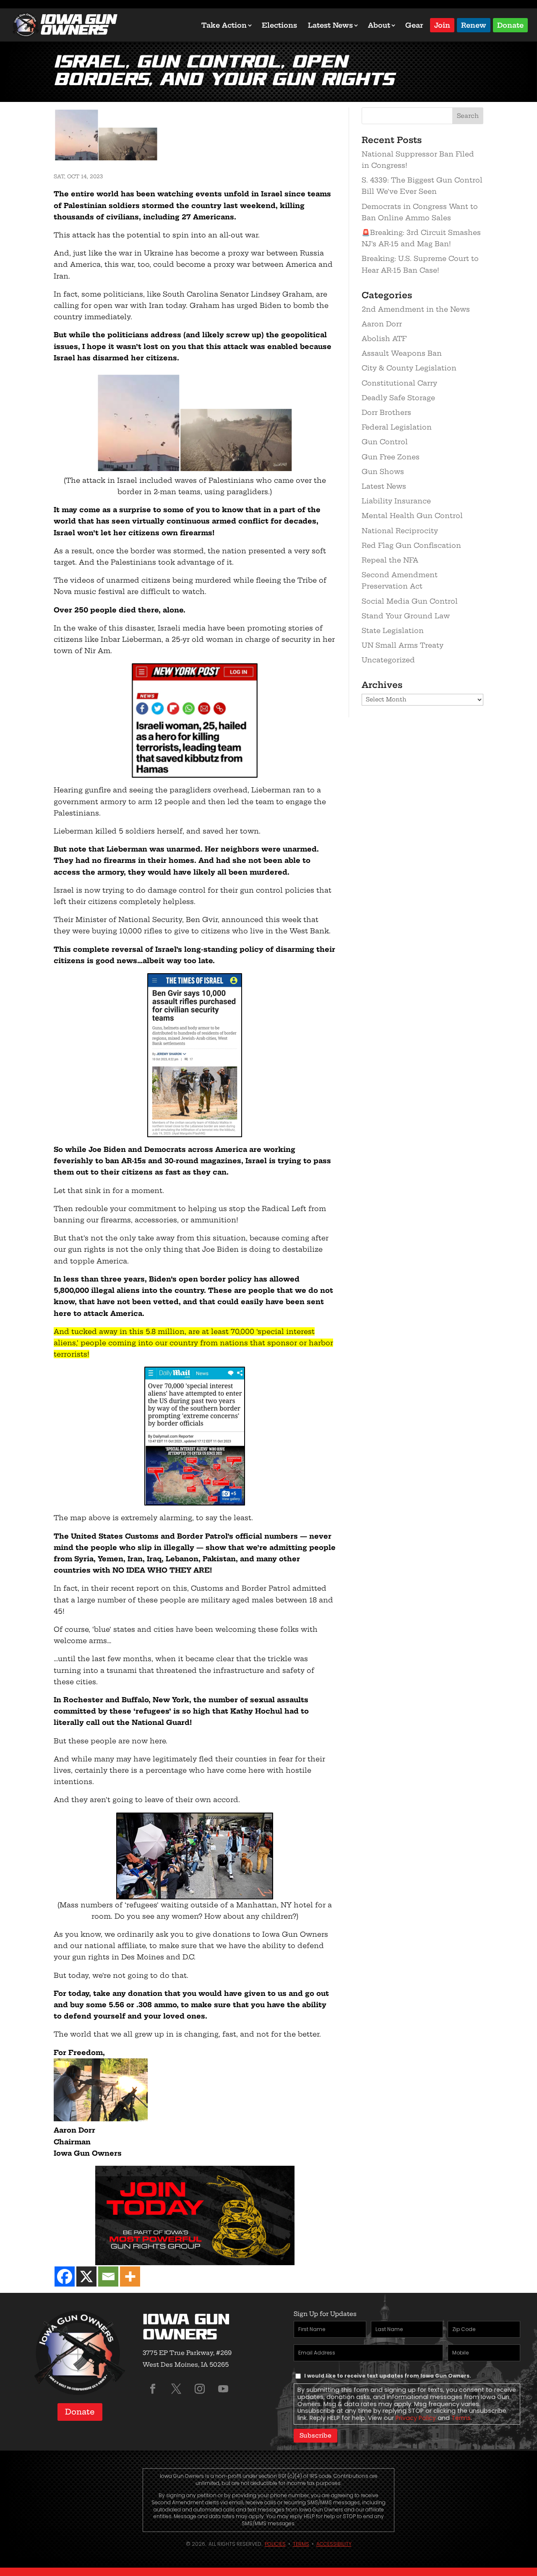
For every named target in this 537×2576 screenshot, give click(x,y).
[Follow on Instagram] (200, 2389)
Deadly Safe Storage (398, 398)
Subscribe (315, 2435)
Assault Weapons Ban (402, 353)
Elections (279, 25)
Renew (474, 25)
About (379, 25)
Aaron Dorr (382, 324)
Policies (275, 2544)
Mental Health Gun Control (412, 516)
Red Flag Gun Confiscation (411, 545)
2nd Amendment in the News (416, 309)
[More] (130, 2276)
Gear (414, 25)
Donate (510, 25)
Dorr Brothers (386, 412)
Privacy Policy (416, 2418)
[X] (86, 2276)
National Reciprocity (400, 531)
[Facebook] (65, 2276)
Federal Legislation (397, 427)
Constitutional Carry (399, 383)
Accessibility (334, 2544)
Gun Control (385, 442)
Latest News (330, 25)
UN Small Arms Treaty (403, 645)
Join (442, 25)
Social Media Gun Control (410, 601)
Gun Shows (383, 471)
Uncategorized (388, 660)
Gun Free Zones (391, 457)
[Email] (108, 2276)
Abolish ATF (384, 339)
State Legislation (393, 630)
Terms (461, 2418)
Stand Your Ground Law (406, 616)
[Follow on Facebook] (153, 2389)
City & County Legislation (409, 368)
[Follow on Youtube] (223, 2389)
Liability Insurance (396, 501)
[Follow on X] (176, 2389)
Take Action (224, 25)
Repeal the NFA (390, 560)
